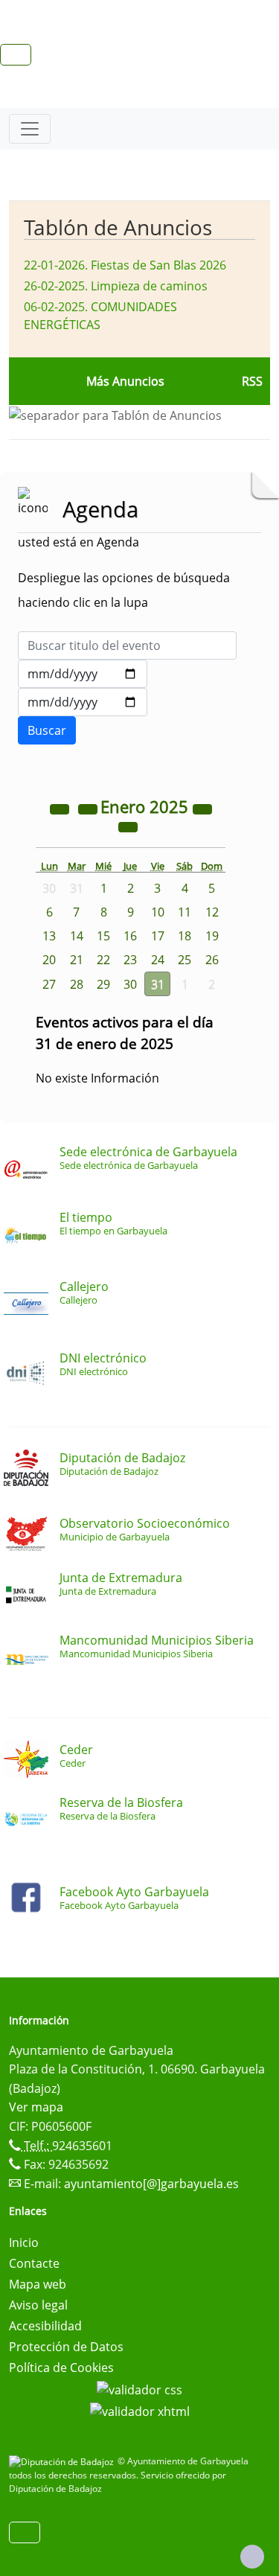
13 (49, 936)
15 (103, 936)
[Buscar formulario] (47, 730)
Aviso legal (38, 2305)
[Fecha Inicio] (83, 674)
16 (130, 936)
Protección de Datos (66, 2347)
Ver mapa (36, 2107)
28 (77, 984)
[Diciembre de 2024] (89, 809)
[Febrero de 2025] (128, 826)
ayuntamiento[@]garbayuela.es (151, 2184)
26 (212, 960)
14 (77, 936)
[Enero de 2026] (202, 809)
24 (158, 960)
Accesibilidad (45, 2326)
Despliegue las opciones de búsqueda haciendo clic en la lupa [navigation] (124, 590)
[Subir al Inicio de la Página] (252, 2557)
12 (212, 912)
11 (185, 912)
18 (185, 936)
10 (158, 912)
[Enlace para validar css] (139, 2388)
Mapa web (38, 2284)
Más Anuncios (125, 381)
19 (212, 936)
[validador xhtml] (140, 2411)
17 (158, 936)
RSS (252, 381)
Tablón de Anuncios (118, 227)
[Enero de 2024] (61, 809)
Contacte (34, 2263)
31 (158, 984)
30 (130, 984)
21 (77, 960)
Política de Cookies (61, 2368)
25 (185, 960)
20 (49, 960)
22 (103, 960)
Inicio (24, 2242)
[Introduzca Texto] (127, 645)
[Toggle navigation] (30, 129)
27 (49, 984)
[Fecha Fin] (83, 702)
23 (130, 960)
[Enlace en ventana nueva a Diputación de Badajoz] (63, 2461)
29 (103, 984)
